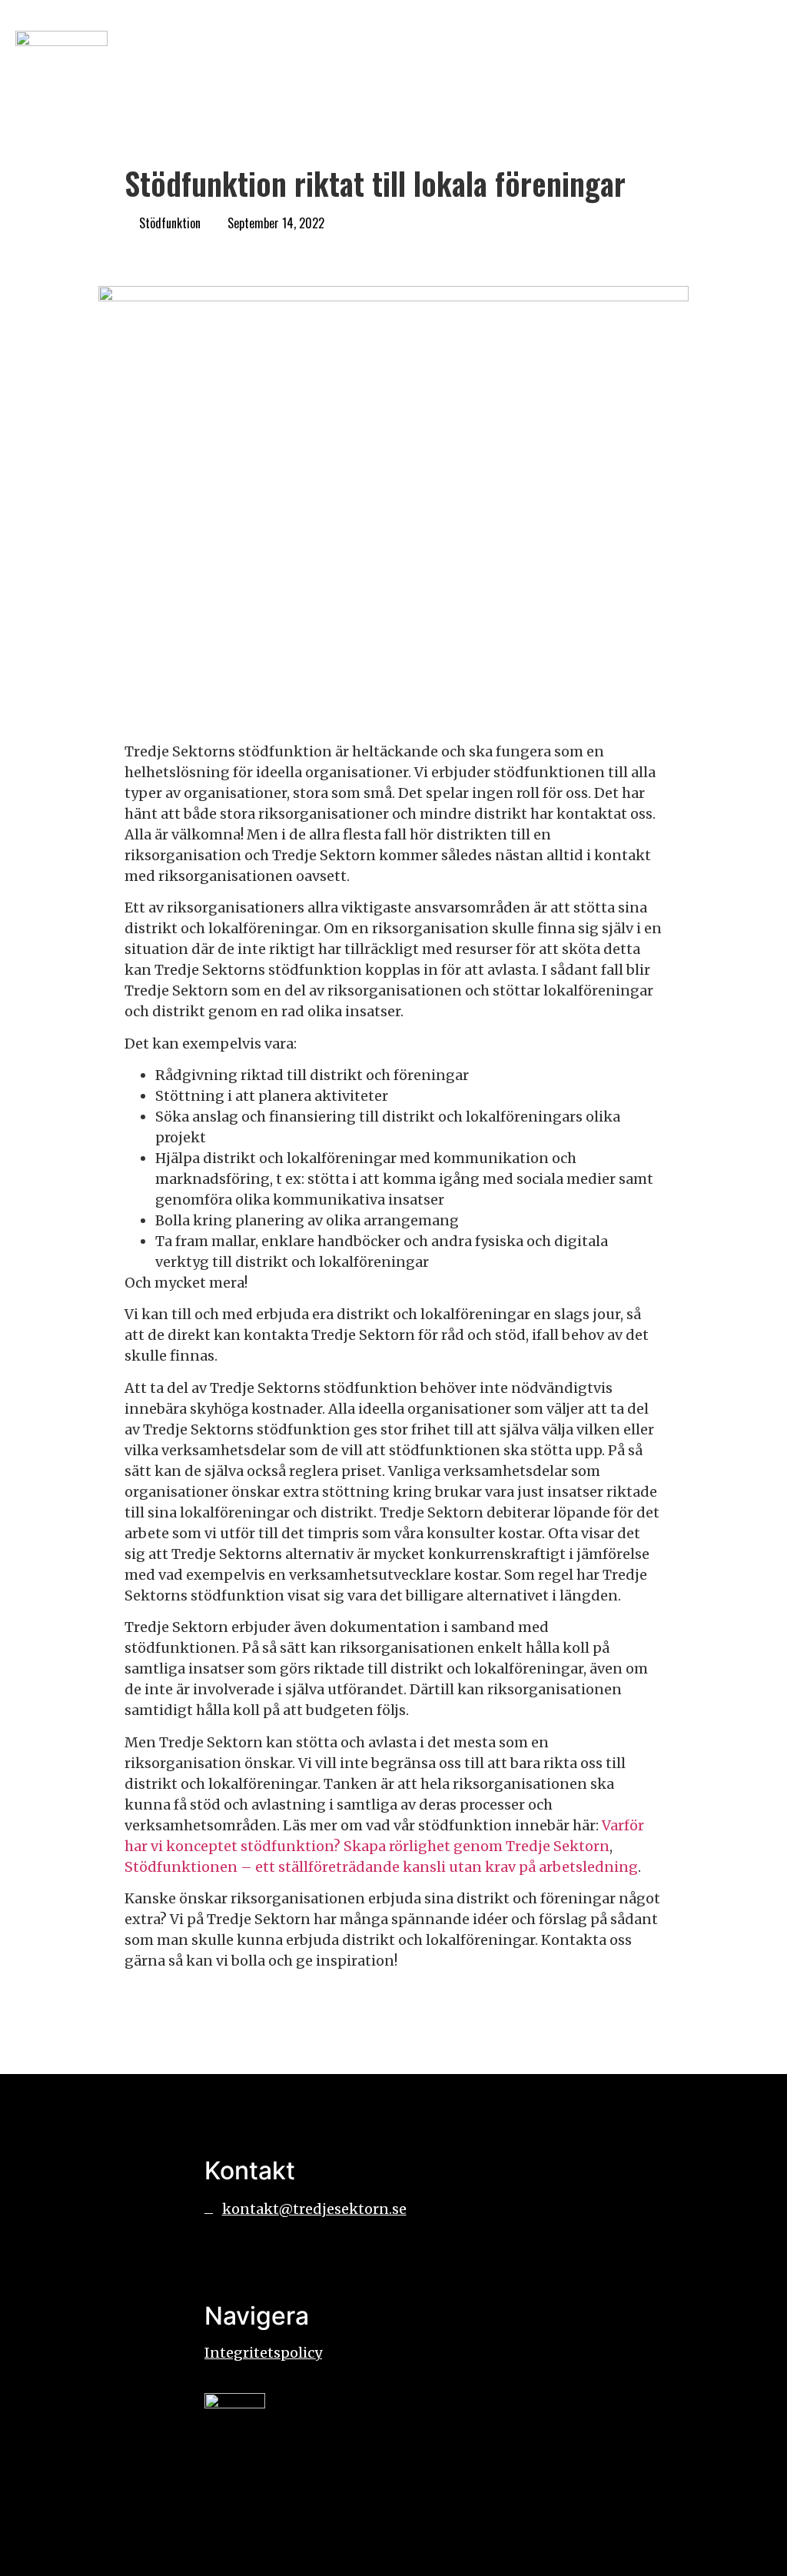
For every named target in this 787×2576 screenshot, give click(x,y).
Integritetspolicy (263, 2353)
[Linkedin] (266, 2254)
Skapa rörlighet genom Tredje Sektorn (477, 1846)
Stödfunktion (170, 223)
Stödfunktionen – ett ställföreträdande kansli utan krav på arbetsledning (381, 1867)
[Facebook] (224, 2254)
